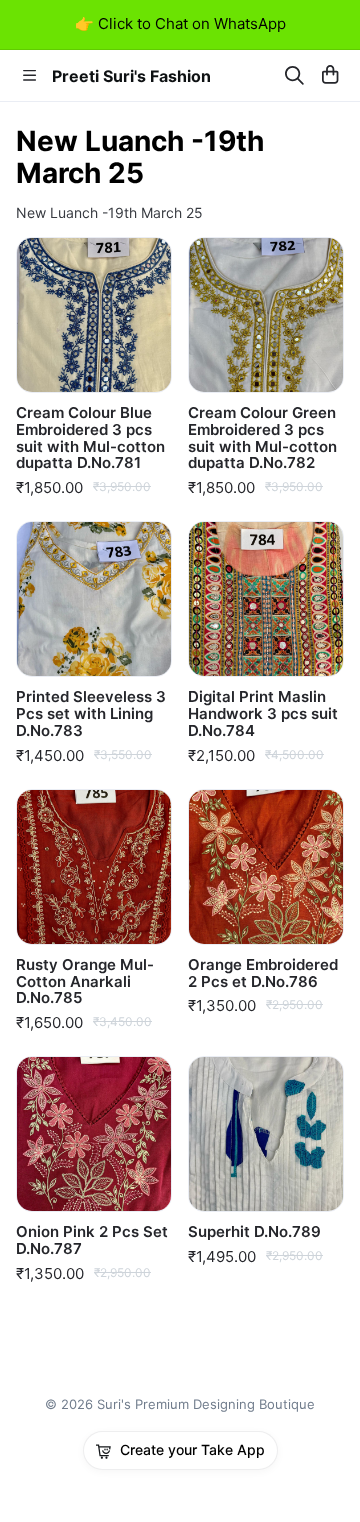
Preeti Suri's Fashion (131, 76)
